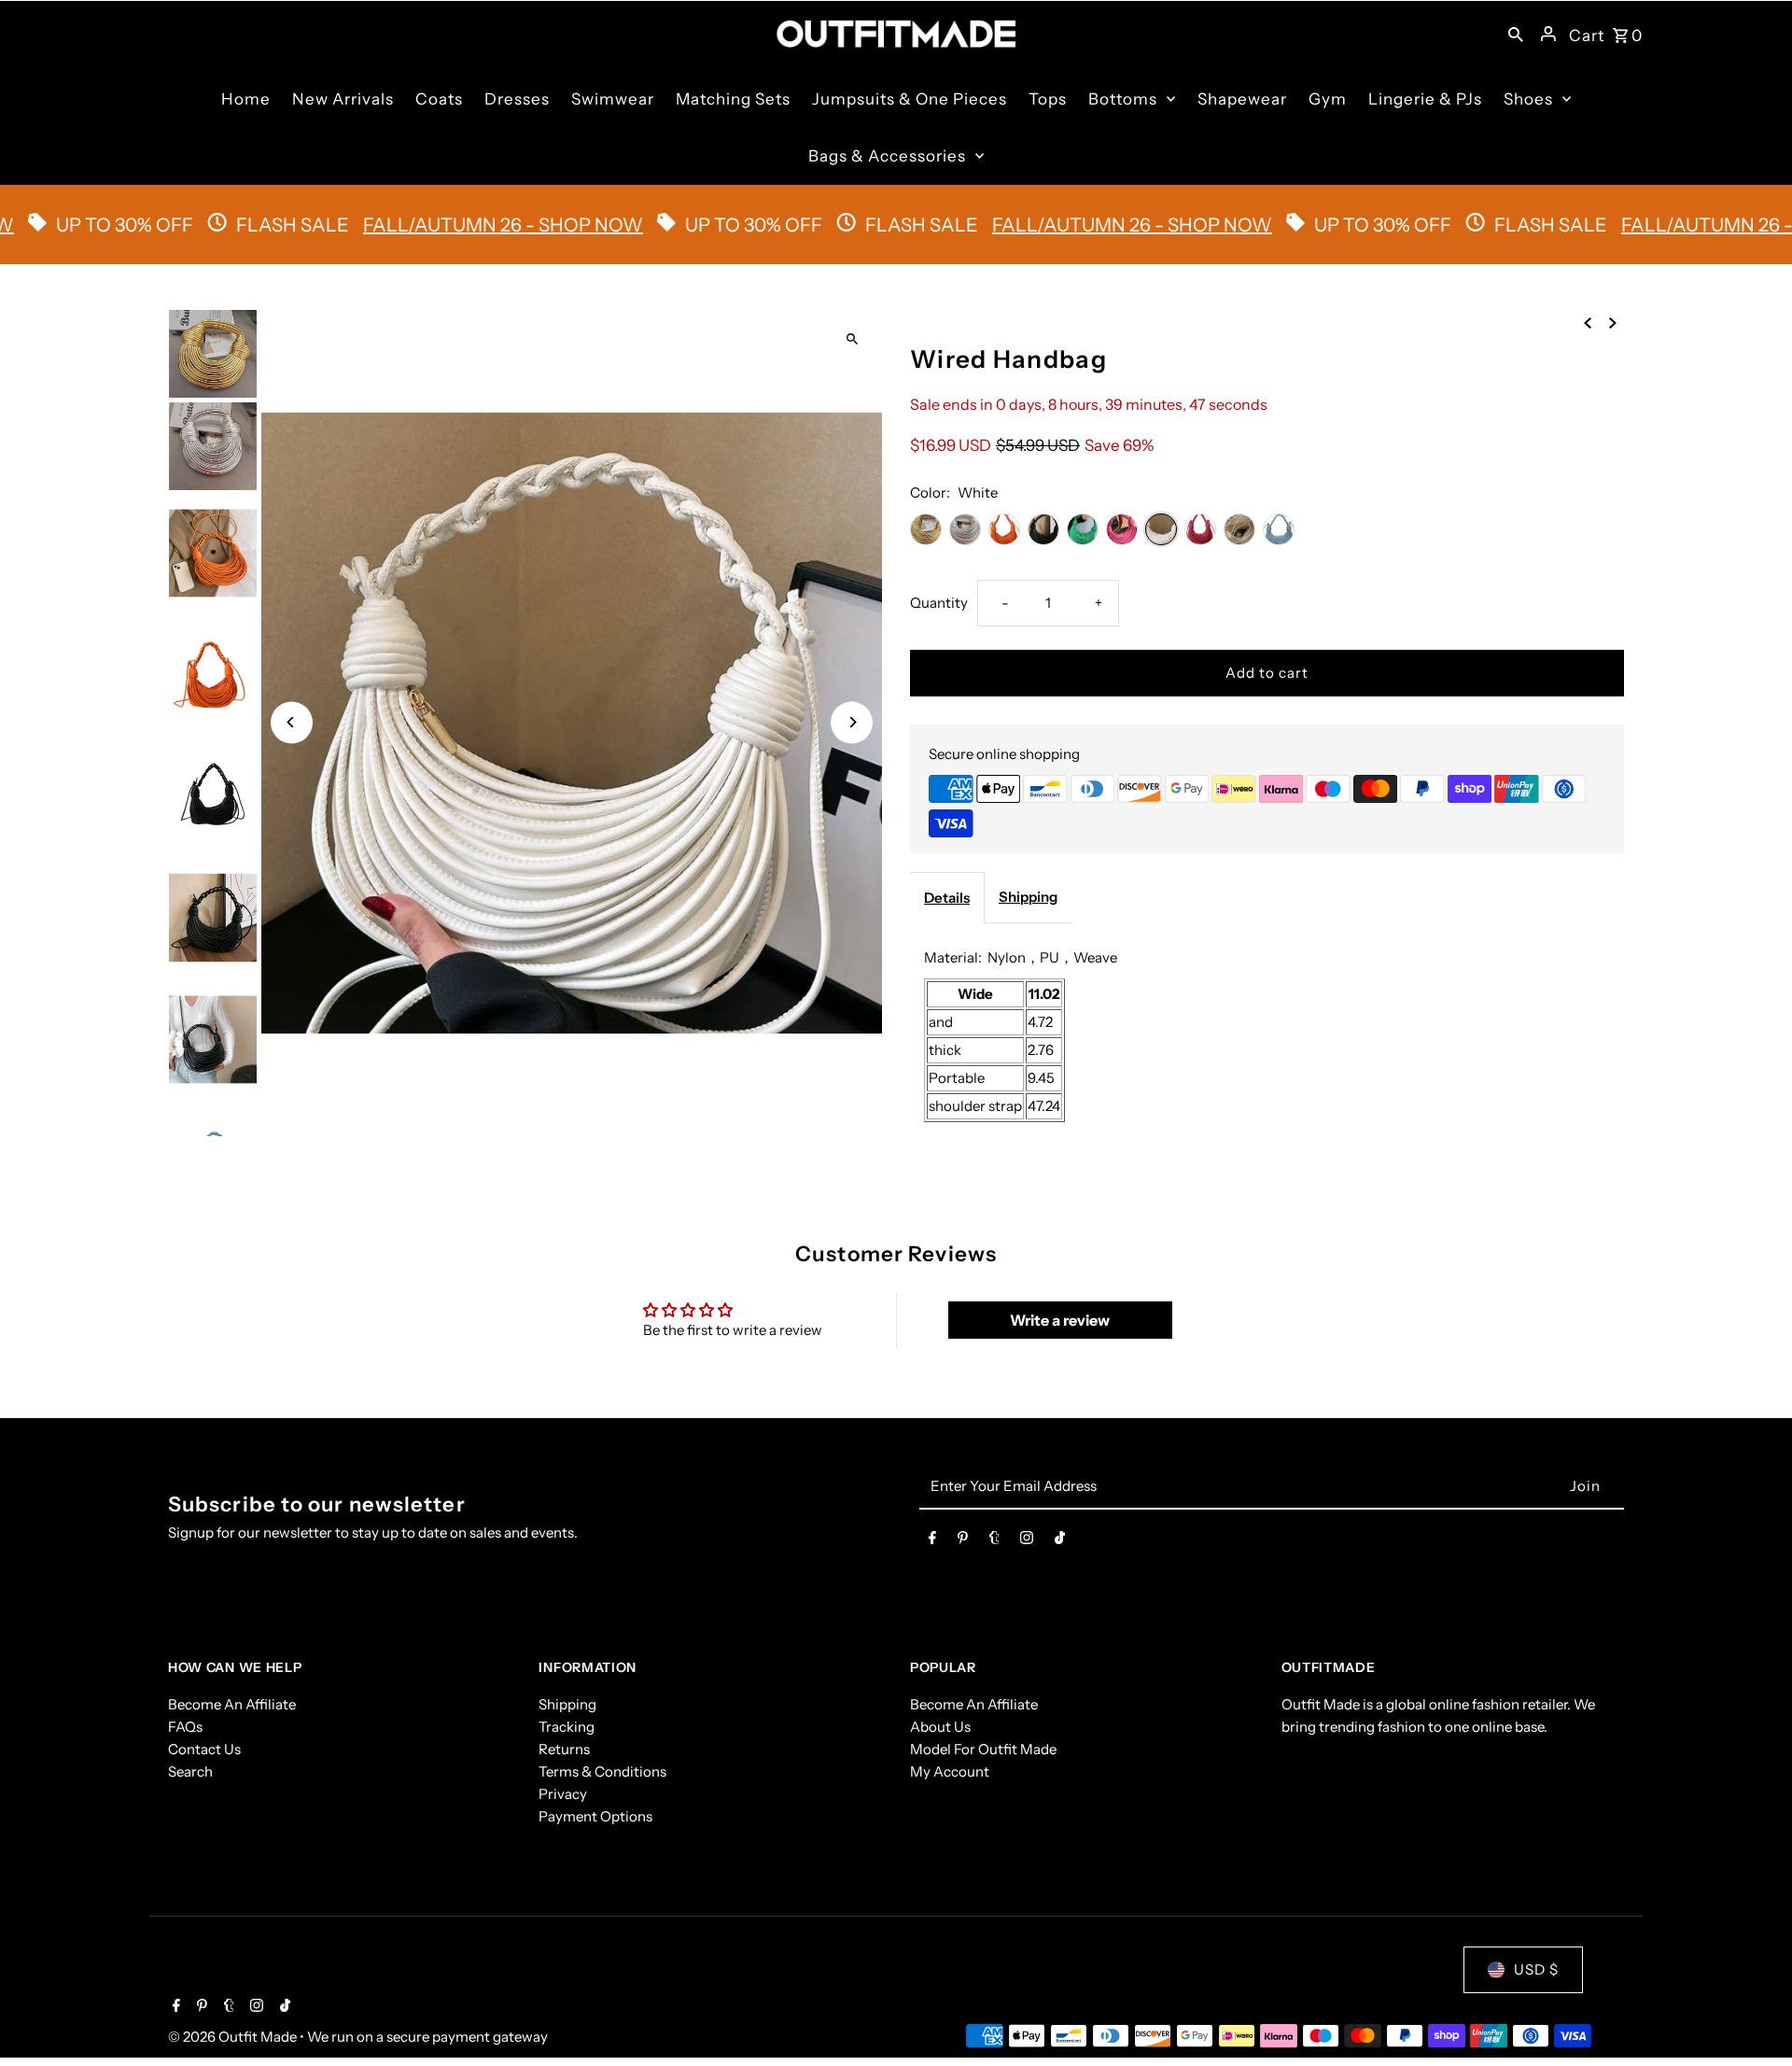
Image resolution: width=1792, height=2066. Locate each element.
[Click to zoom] (852, 339)
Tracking (567, 1727)
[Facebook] (932, 1541)
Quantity (939, 603)
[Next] (852, 722)
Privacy (563, 1794)
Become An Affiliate (232, 1704)
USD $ (1536, 1969)
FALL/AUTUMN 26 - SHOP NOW (427, 225)
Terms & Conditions (602, 1771)
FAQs (185, 1727)
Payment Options (595, 1816)
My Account (950, 1771)
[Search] (1516, 34)
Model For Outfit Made (983, 1749)
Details (947, 898)
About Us (940, 1727)
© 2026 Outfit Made (234, 2037)
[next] (1613, 322)
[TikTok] (1060, 1541)
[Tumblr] (994, 1541)
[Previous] (292, 722)
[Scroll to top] (1752, 2017)
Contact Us (204, 1749)
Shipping (1028, 897)
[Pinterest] (963, 1541)
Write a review (1060, 1320)
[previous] (1588, 322)
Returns (564, 1749)
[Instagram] (1027, 1541)
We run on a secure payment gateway (427, 2037)
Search (190, 1771)
